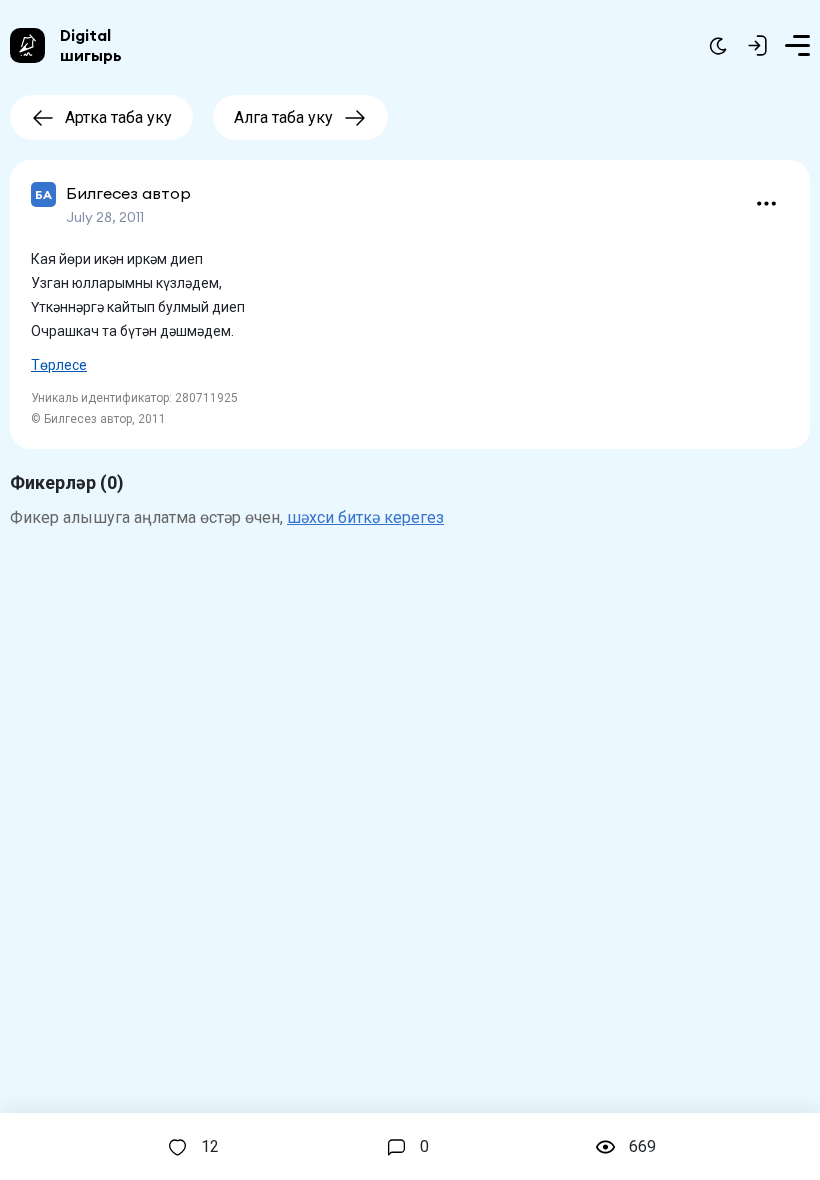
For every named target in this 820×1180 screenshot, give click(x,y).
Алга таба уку (283, 117)
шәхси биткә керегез (365, 517)
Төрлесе (59, 365)
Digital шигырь (91, 45)
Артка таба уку (118, 117)
